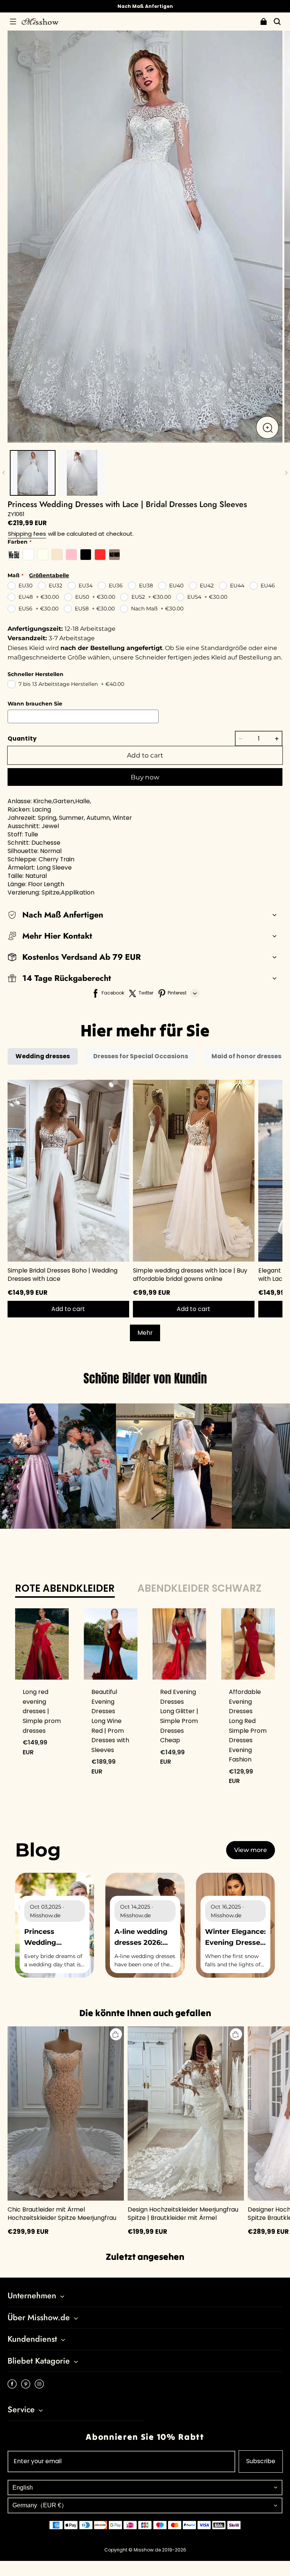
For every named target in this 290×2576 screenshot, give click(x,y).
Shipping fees (27, 534)
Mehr (145, 1333)
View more (251, 1850)
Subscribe (261, 2461)
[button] (13, 22)
